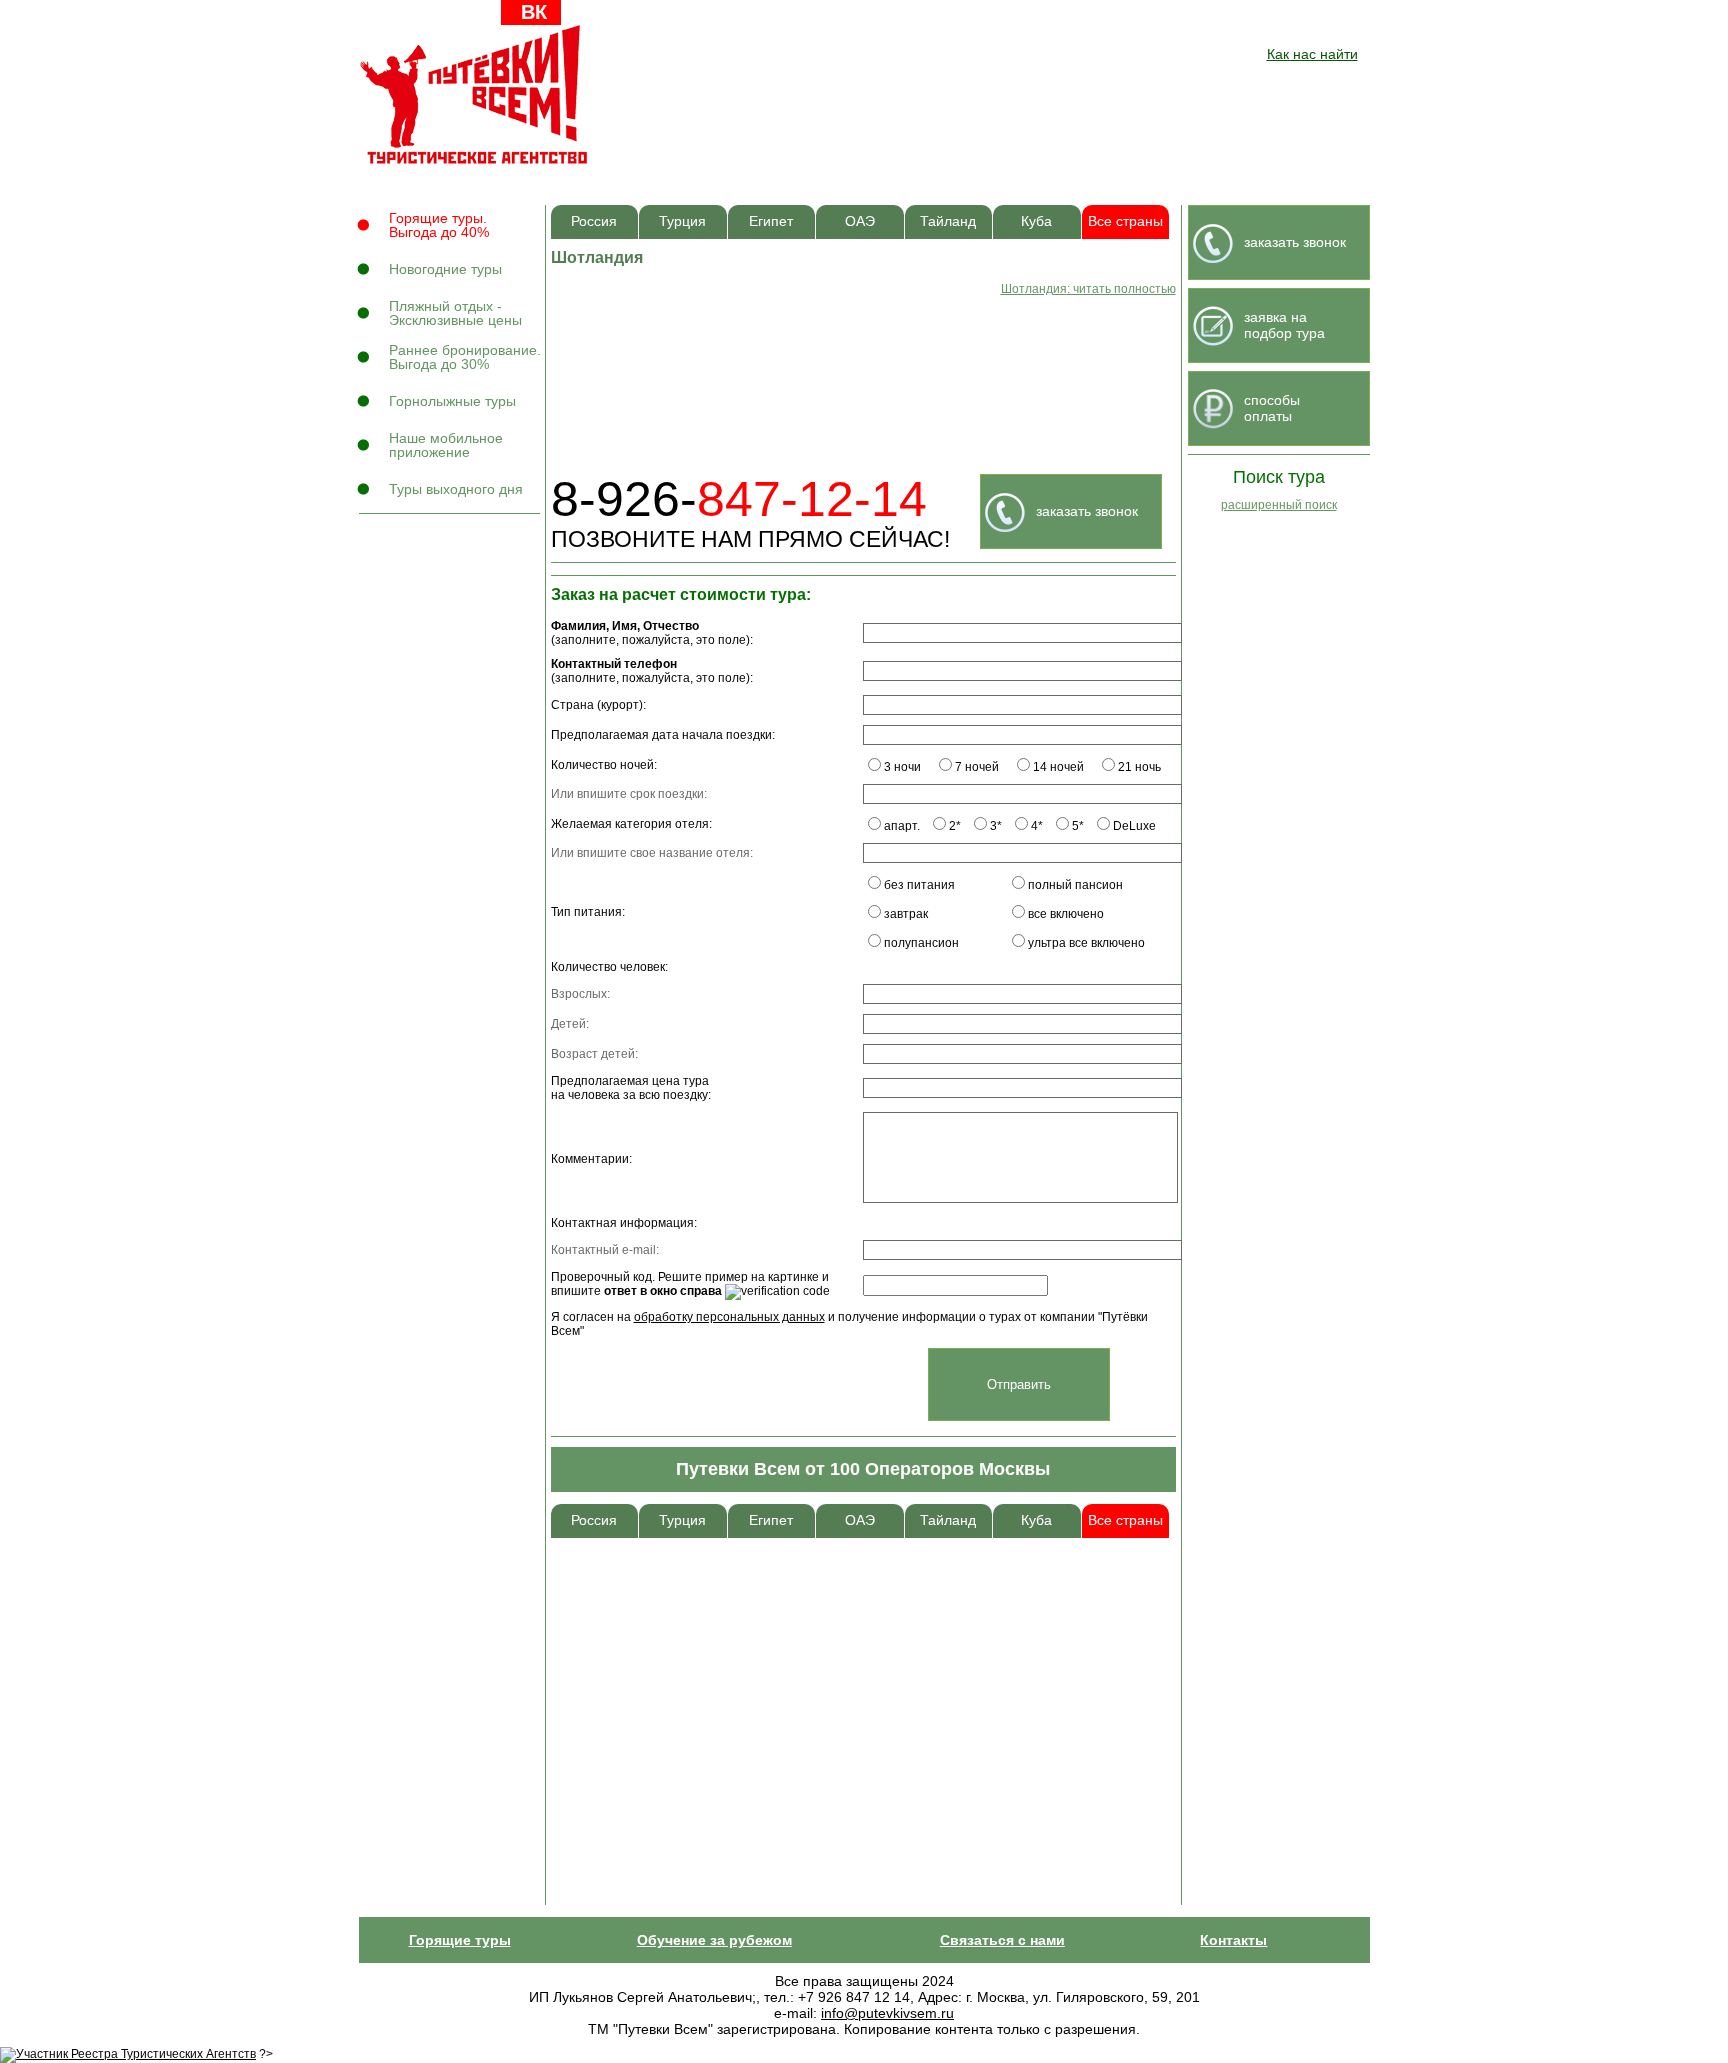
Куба (1036, 221)
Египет (771, 221)
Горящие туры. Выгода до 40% (439, 225)
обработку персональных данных (729, 1317)
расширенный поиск (1279, 505)
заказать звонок (1087, 511)
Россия (594, 221)
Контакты (1233, 1940)
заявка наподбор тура (1284, 325)
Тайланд (948, 221)
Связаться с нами (1002, 1940)
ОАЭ (860, 221)
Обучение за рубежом (714, 1940)
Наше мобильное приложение (446, 445)
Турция (682, 221)
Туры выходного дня (456, 489)
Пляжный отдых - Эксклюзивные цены (455, 313)
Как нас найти (1312, 54)
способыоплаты (1272, 408)
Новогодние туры (445, 269)
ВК (534, 12)
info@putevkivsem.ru (887, 2013)
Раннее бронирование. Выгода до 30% (465, 357)
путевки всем (475, 94)
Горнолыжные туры (452, 401)
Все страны (1125, 221)
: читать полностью (1088, 289)
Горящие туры (460, 1940)
